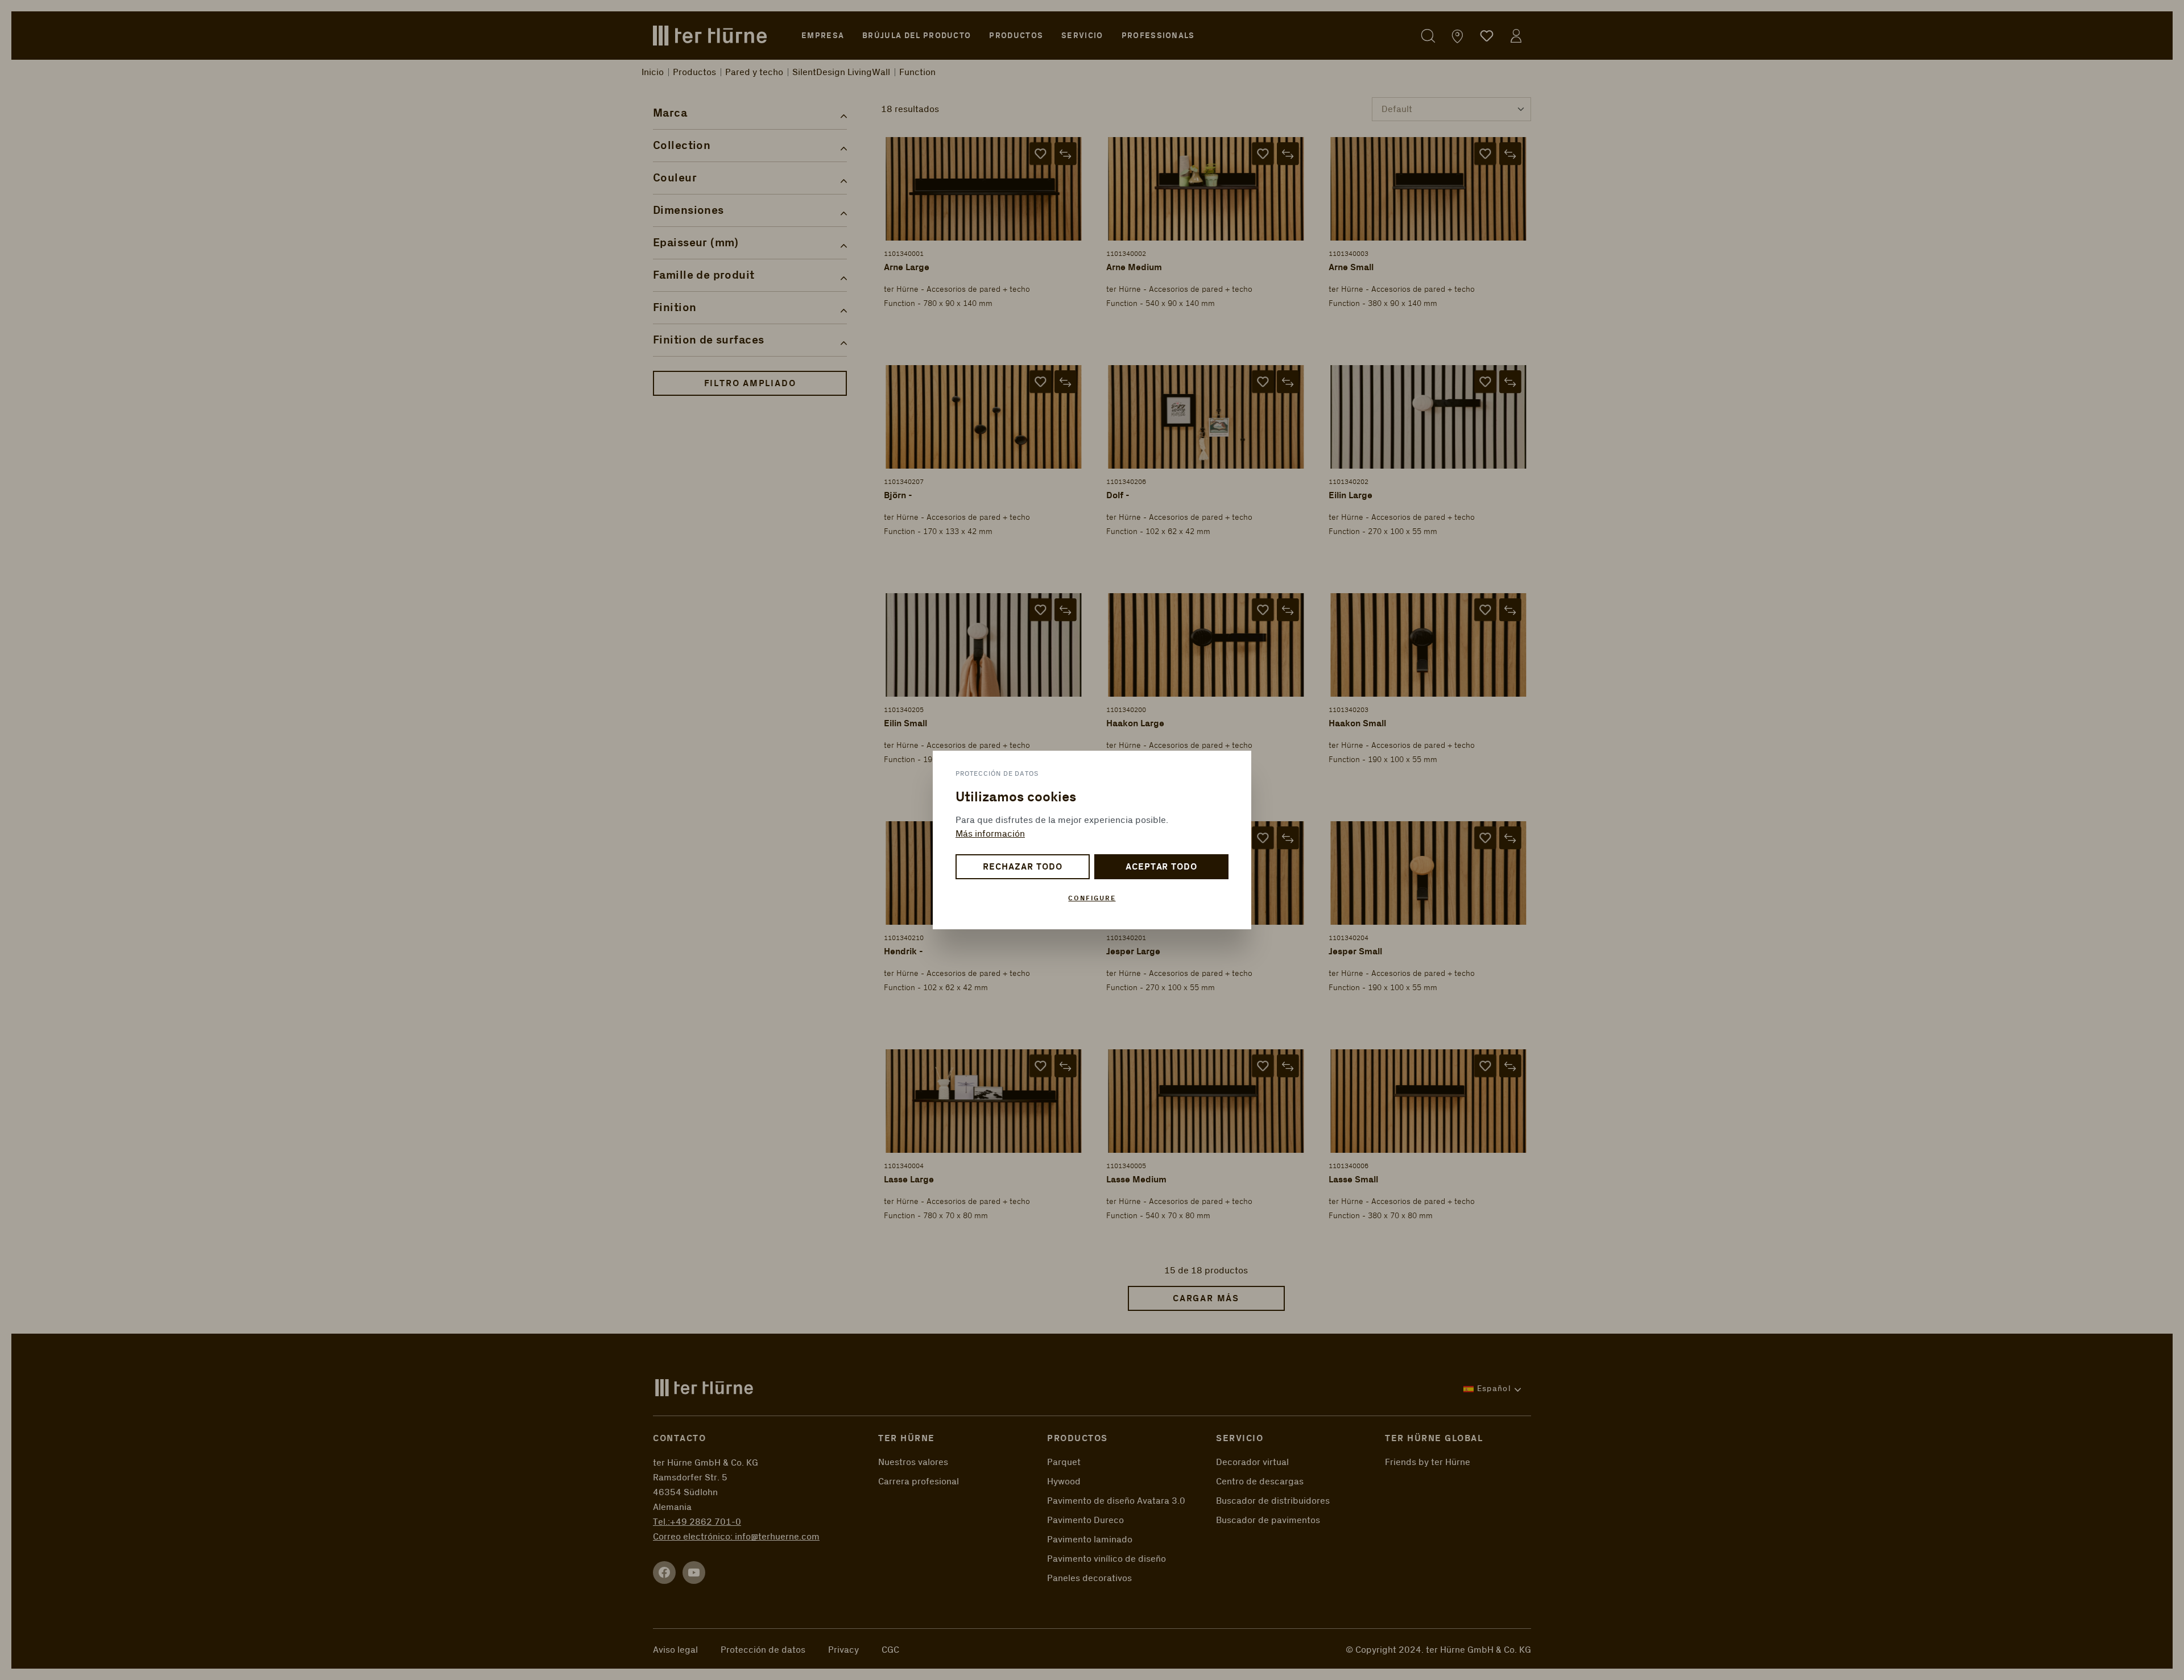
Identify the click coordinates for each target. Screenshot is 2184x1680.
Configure (1092, 898)
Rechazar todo (1022, 867)
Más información (990, 834)
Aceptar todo (1162, 867)
